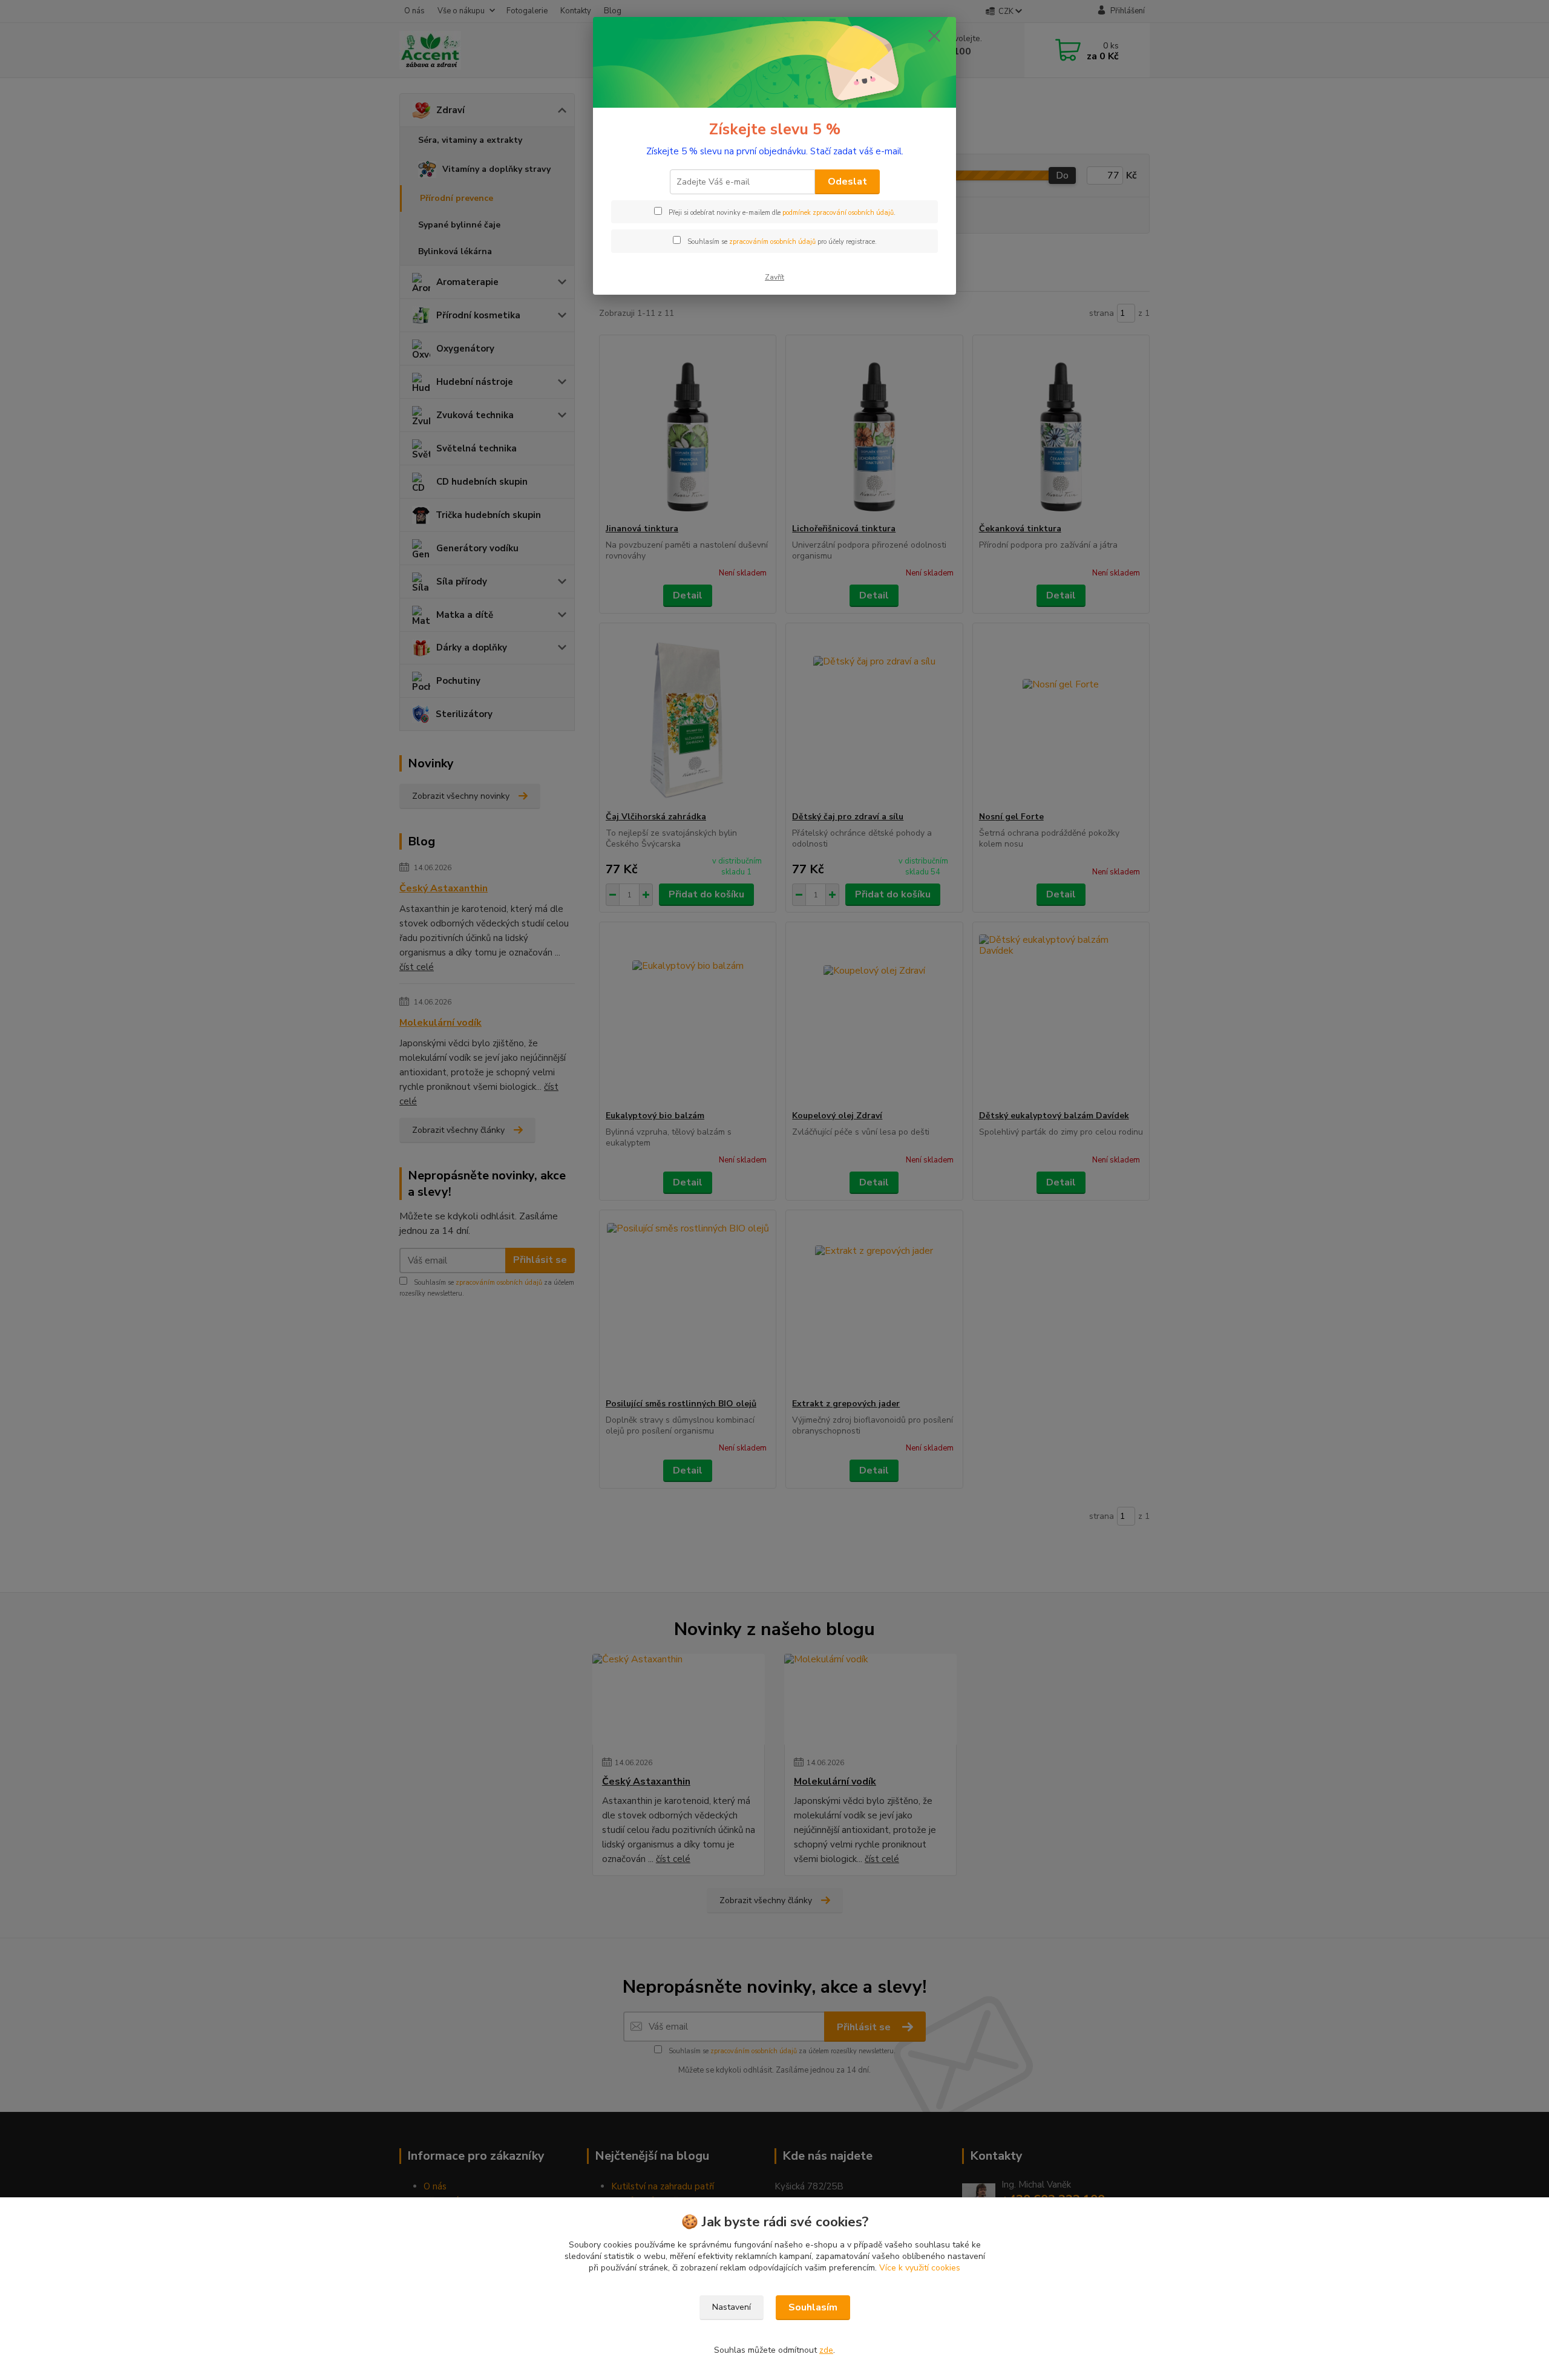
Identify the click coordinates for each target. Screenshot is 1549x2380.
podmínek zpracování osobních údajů (838, 213)
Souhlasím (813, 2307)
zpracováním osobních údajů (772, 242)
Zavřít (774, 277)
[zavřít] (934, 36)
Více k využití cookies (920, 2268)
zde (826, 2350)
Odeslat (847, 182)
